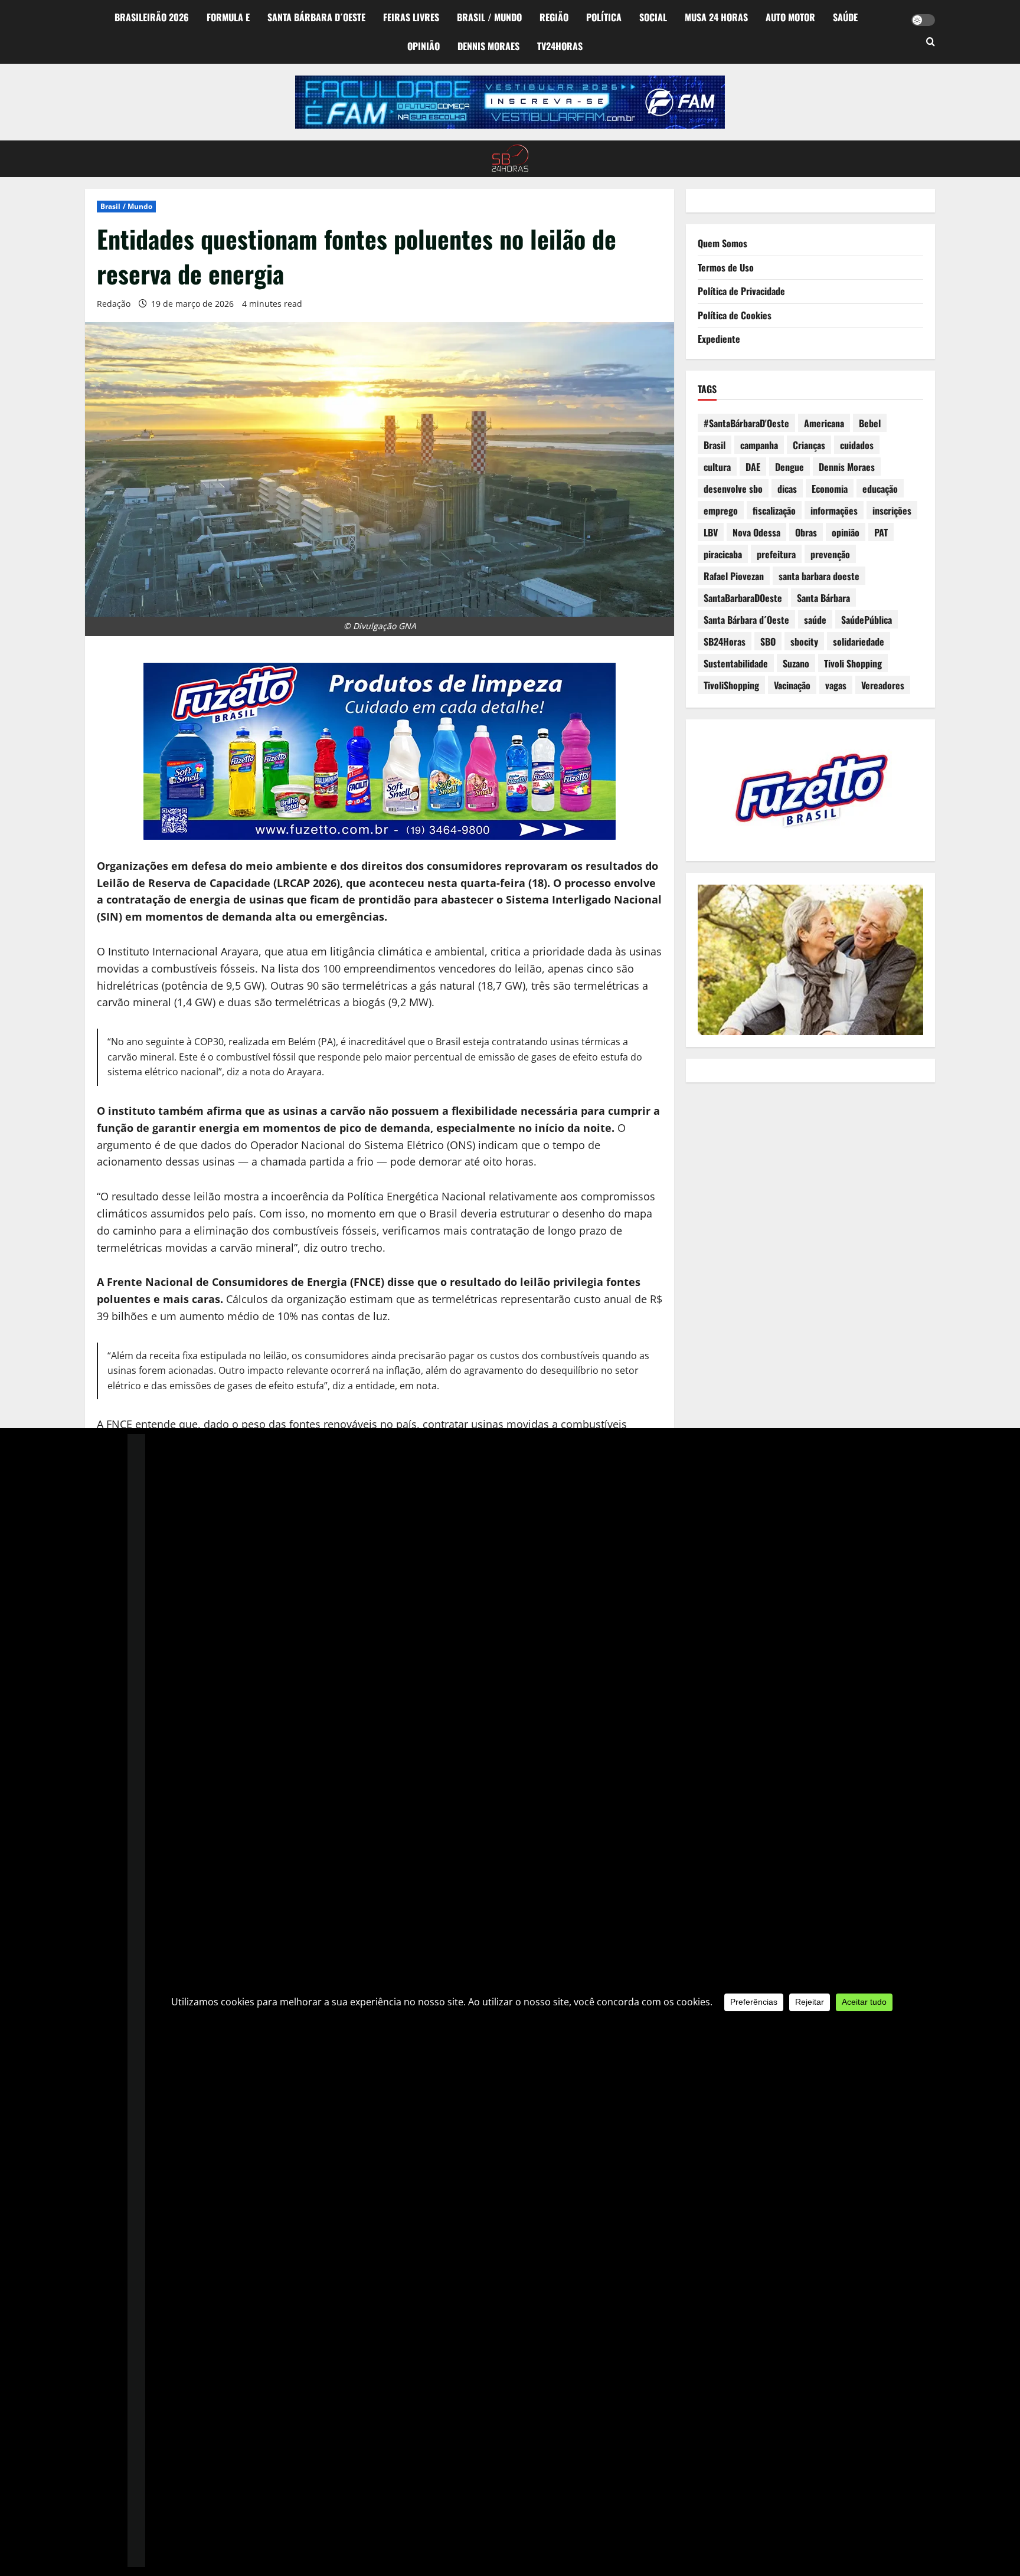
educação (880, 489)
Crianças (809, 445)
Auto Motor (790, 17)
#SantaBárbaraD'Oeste (746, 423)
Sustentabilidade (736, 663)
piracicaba (723, 554)
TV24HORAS (560, 46)
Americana (824, 423)
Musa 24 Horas (716, 17)
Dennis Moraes (488, 46)
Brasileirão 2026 (152, 17)
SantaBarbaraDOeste (743, 598)
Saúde (845, 17)
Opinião (424, 46)
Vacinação (792, 685)
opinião (846, 532)
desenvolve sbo (733, 489)
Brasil (715, 445)
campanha (759, 445)
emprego (721, 510)
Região (554, 17)
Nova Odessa (756, 532)
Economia (830, 489)
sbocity (804, 641)
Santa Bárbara (823, 598)
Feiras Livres (411, 17)
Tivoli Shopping (853, 663)
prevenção (830, 554)
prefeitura (776, 554)
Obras (806, 532)
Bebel (870, 423)
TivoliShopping (731, 685)
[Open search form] (931, 42)
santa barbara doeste (819, 576)
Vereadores (883, 685)
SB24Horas (725, 641)
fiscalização (774, 510)
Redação (114, 304)
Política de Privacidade (741, 291)
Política (604, 17)
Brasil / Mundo (489, 17)
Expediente (719, 339)
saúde (815, 620)
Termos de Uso (726, 267)
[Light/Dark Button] (923, 20)
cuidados (857, 445)
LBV (711, 532)
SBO (768, 641)
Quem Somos (722, 243)
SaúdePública (867, 620)
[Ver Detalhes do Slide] (510, 102)
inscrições (892, 510)
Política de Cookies (735, 315)
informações (834, 510)
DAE (753, 467)
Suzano (796, 663)
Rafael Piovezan (734, 576)
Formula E (228, 17)
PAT (881, 532)
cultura (717, 467)
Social (653, 17)
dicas (787, 489)
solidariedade (859, 641)
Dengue (789, 467)
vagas (836, 685)
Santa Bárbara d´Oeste (316, 17)
